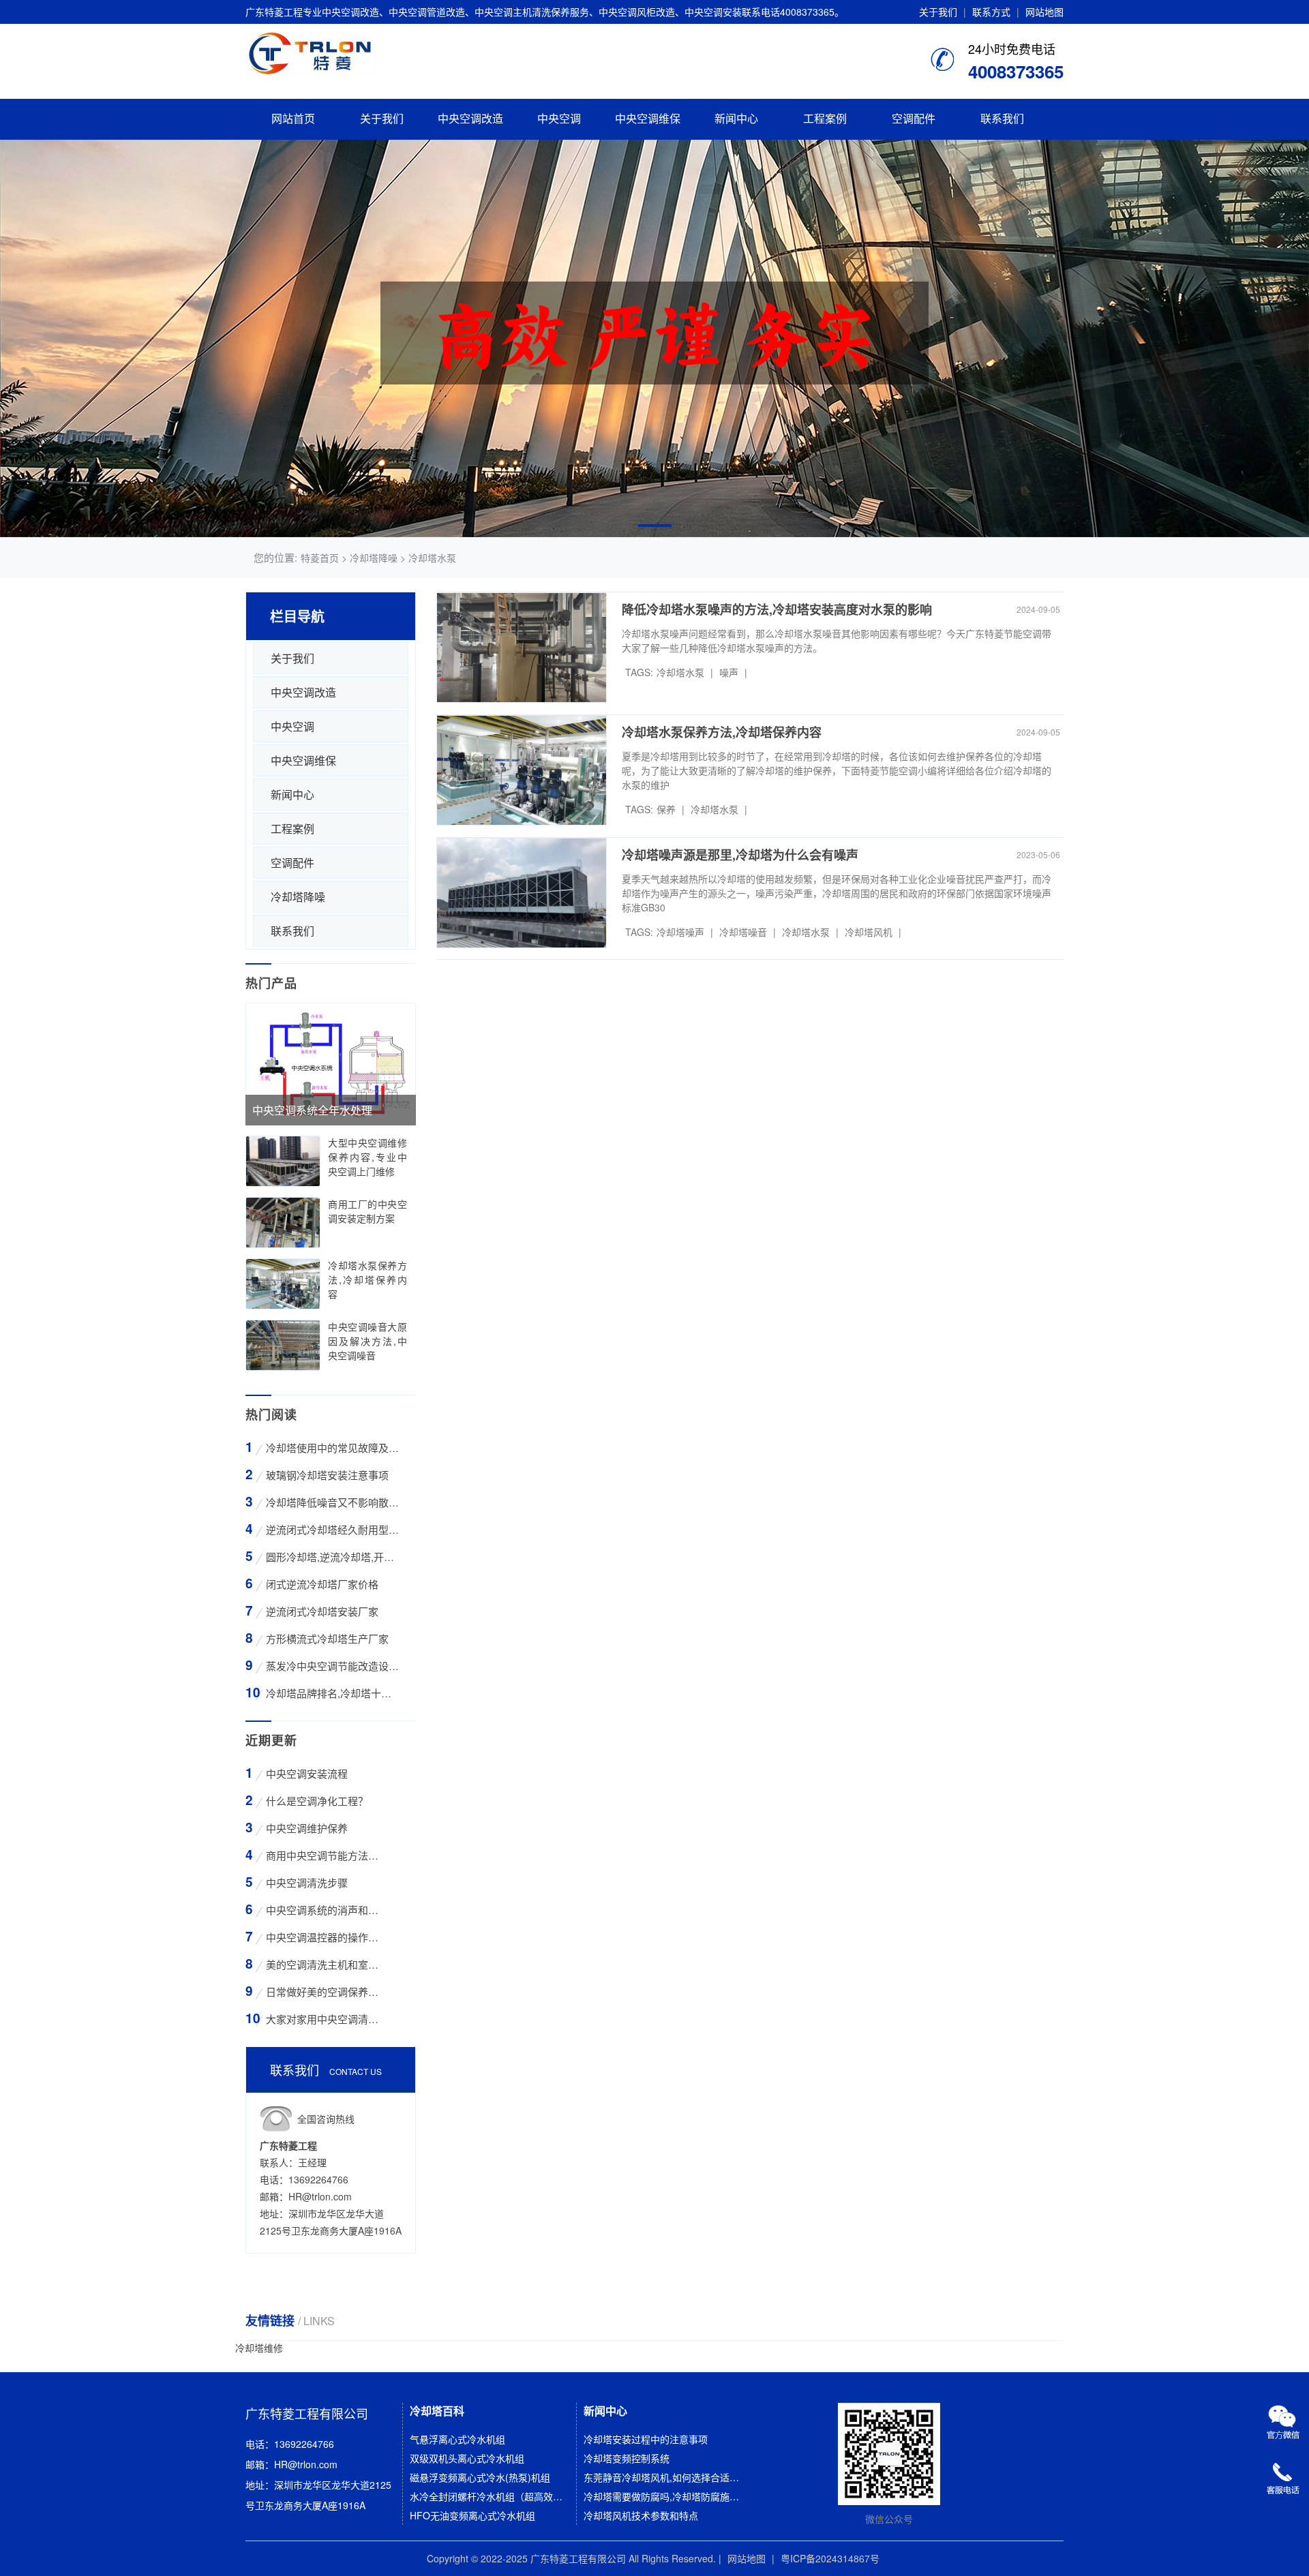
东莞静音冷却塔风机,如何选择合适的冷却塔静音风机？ (663, 2477)
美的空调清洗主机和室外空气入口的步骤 (324, 1964)
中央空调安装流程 (307, 1773)
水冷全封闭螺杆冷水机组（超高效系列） (489, 2496)
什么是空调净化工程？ (317, 1801)
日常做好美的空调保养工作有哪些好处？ (324, 1991)
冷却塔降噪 (298, 897)
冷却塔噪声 (680, 932)
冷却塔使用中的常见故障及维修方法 (332, 1448)
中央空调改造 (470, 119)
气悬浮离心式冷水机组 (457, 2439)
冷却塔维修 (259, 2348)
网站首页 (293, 119)
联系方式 (991, 12)
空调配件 (914, 119)
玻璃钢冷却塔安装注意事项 (327, 1475)
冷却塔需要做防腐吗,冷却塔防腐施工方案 (663, 2496)
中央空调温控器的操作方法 (324, 1937)
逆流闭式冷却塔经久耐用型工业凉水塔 (332, 1529)
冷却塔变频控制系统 (627, 2458)
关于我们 (938, 12)
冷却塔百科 (437, 2411)
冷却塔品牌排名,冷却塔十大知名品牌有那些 (332, 1693)
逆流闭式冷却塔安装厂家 (322, 1611)
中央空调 (559, 119)
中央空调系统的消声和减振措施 (324, 1910)
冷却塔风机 (869, 932)
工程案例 (825, 119)
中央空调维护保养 (307, 1828)
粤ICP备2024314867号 (830, 2558)
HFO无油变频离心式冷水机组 (472, 2515)
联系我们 (1002, 119)
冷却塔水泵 (680, 672)
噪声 (729, 672)
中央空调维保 (648, 119)
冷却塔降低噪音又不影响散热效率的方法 (332, 1502)
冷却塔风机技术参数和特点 (641, 2515)
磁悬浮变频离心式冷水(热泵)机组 (480, 2477)
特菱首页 (320, 558)
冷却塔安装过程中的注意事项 (646, 2439)
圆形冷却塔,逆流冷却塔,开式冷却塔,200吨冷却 (332, 1557)
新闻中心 (736, 119)
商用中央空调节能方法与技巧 (324, 1855)
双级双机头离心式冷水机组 (467, 2458)
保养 (666, 809)
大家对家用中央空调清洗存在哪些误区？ (324, 2019)
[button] (655, 526)
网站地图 (1044, 12)
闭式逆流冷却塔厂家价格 (322, 1584)
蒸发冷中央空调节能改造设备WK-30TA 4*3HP (332, 1666)
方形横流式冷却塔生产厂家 (327, 1638)
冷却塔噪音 (743, 932)
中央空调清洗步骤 (307, 1882)
